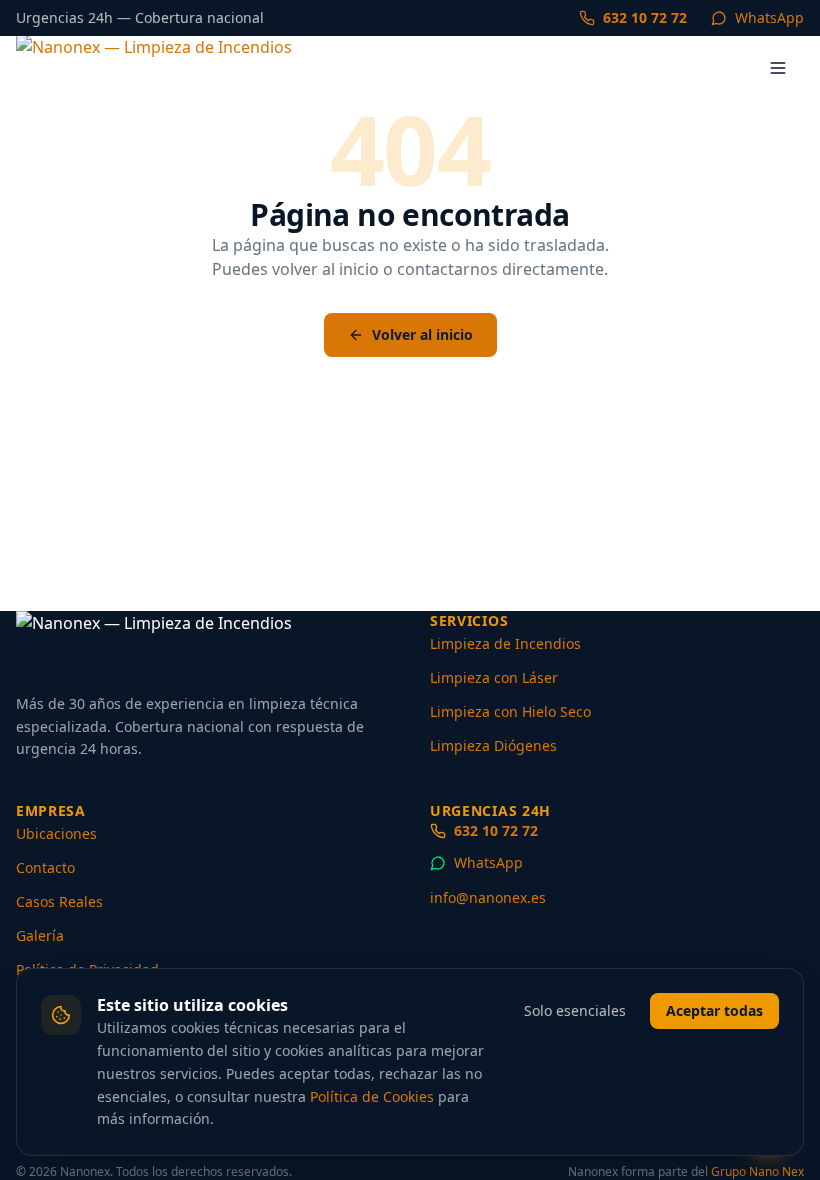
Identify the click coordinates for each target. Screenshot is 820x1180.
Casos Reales (59, 901)
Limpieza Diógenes (493, 745)
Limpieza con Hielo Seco (510, 711)
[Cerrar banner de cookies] (792, 994)
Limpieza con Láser (494, 677)
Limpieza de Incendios (505, 643)
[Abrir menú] (778, 68)
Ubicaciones (56, 833)
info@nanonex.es (488, 897)
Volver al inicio (422, 334)
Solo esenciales (575, 1010)
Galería (40, 935)
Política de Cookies (372, 1096)
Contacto (45, 867)
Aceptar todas (714, 1010)
